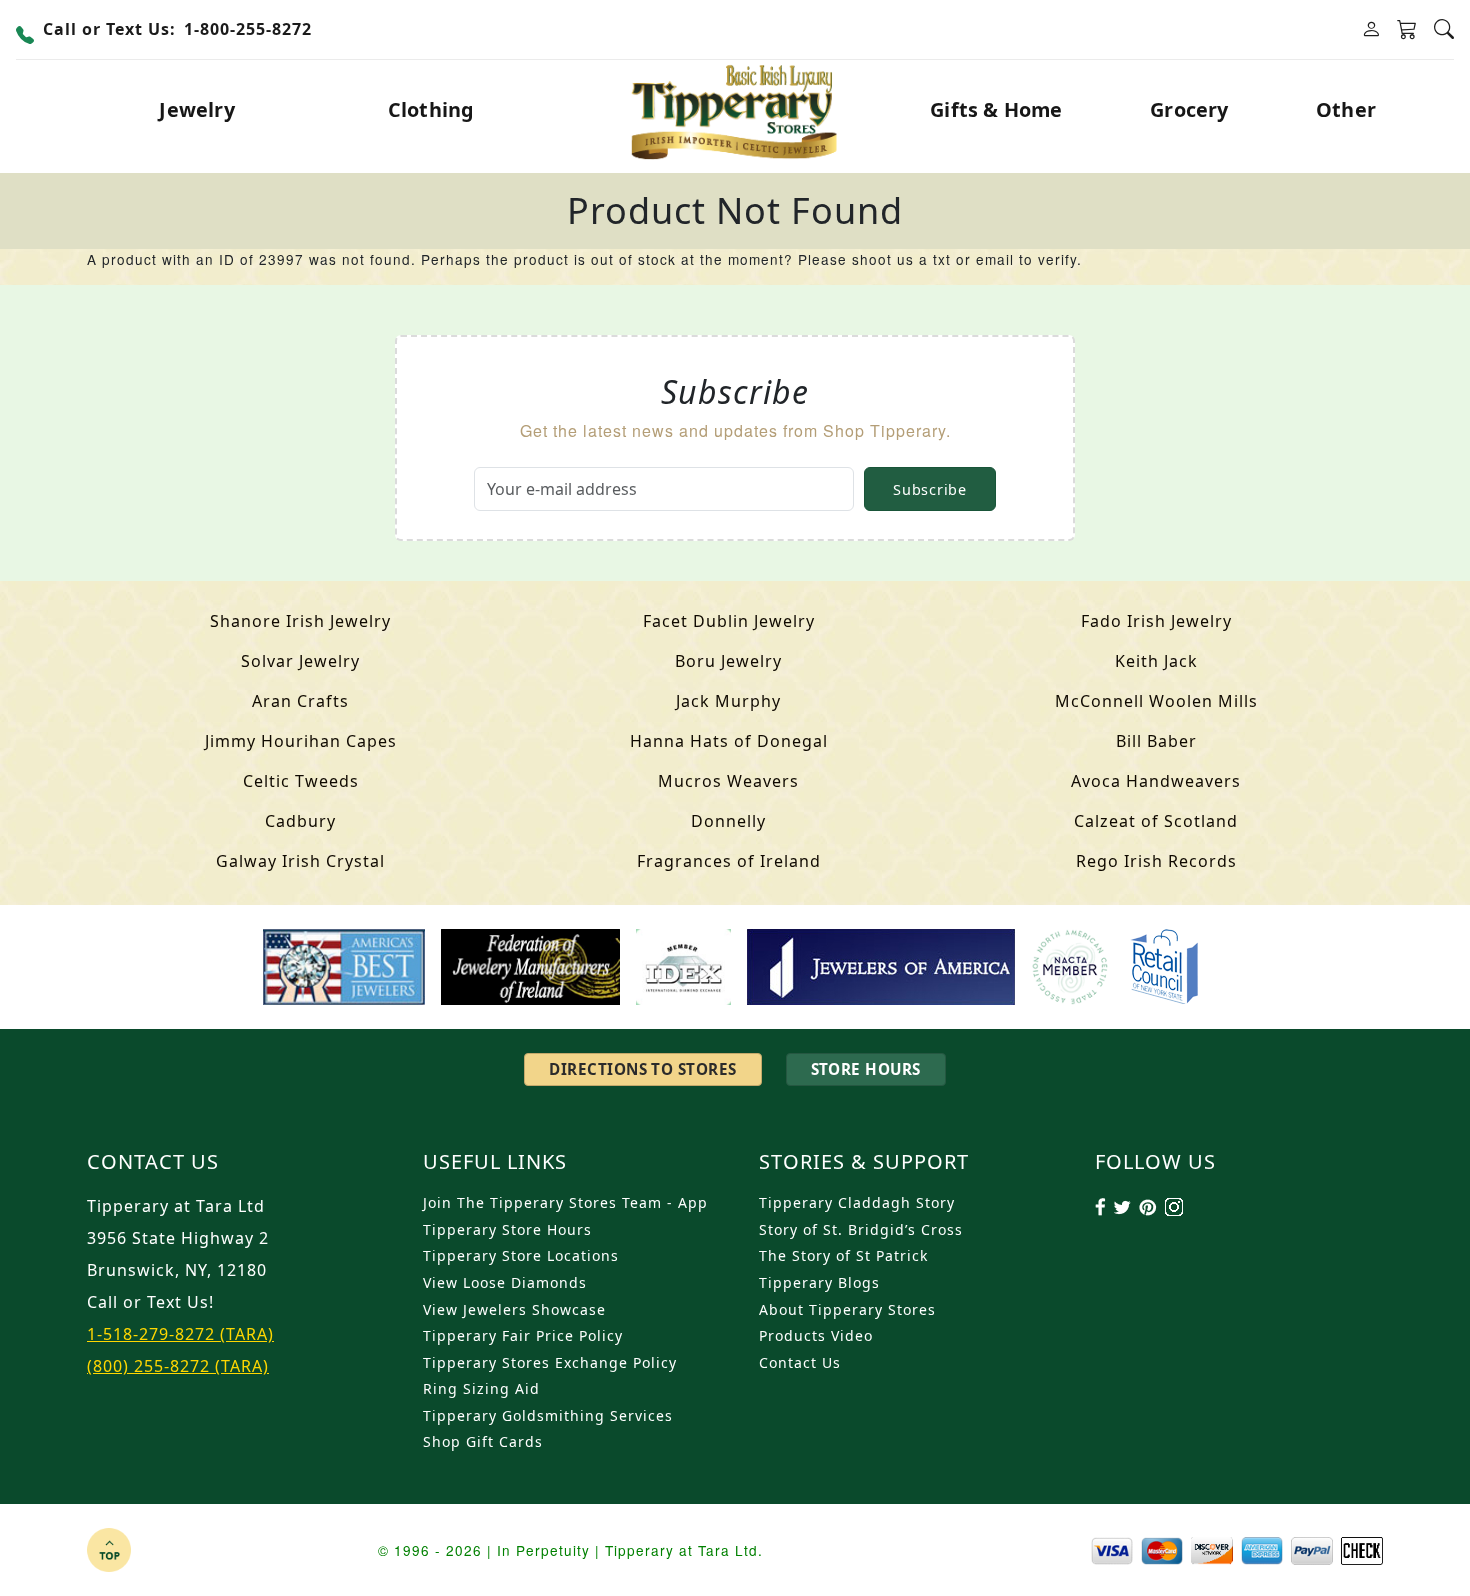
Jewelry (196, 109)
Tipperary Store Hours (507, 1229)
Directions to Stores (642, 1069)
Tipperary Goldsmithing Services (548, 1415)
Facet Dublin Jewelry (729, 621)
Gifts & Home (996, 109)
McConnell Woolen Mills (1156, 701)
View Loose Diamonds (505, 1282)
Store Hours (866, 1069)
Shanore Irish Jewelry (300, 621)
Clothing (431, 109)
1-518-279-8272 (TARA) (180, 1334)
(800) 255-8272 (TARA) (178, 1366)
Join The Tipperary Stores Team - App (565, 1202)
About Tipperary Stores (847, 1309)
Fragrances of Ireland (729, 861)
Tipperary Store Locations (521, 1255)
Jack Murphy (728, 701)
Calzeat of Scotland (1156, 821)
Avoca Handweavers (1156, 781)
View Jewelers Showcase (514, 1309)
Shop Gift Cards (483, 1441)
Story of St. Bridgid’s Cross (861, 1229)
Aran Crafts (300, 701)
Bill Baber (1156, 741)
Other (1346, 109)
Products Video (816, 1335)
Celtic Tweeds (301, 781)
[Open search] (1444, 29)
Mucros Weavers (728, 781)
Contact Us (800, 1362)
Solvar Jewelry (300, 661)
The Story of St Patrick (843, 1255)
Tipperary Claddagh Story (857, 1202)
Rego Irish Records (1156, 861)
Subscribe (929, 489)
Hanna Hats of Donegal (729, 741)
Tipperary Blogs (819, 1282)
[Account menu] (1371, 29)
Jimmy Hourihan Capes (301, 741)
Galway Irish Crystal (300, 861)
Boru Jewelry (728, 661)
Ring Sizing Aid (481, 1388)
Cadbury (300, 821)
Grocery (1189, 109)
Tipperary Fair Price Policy (523, 1335)
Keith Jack (1156, 661)
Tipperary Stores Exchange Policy (550, 1362)
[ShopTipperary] (735, 110)
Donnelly (728, 821)
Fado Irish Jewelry (1156, 621)
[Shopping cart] (1407, 30)
